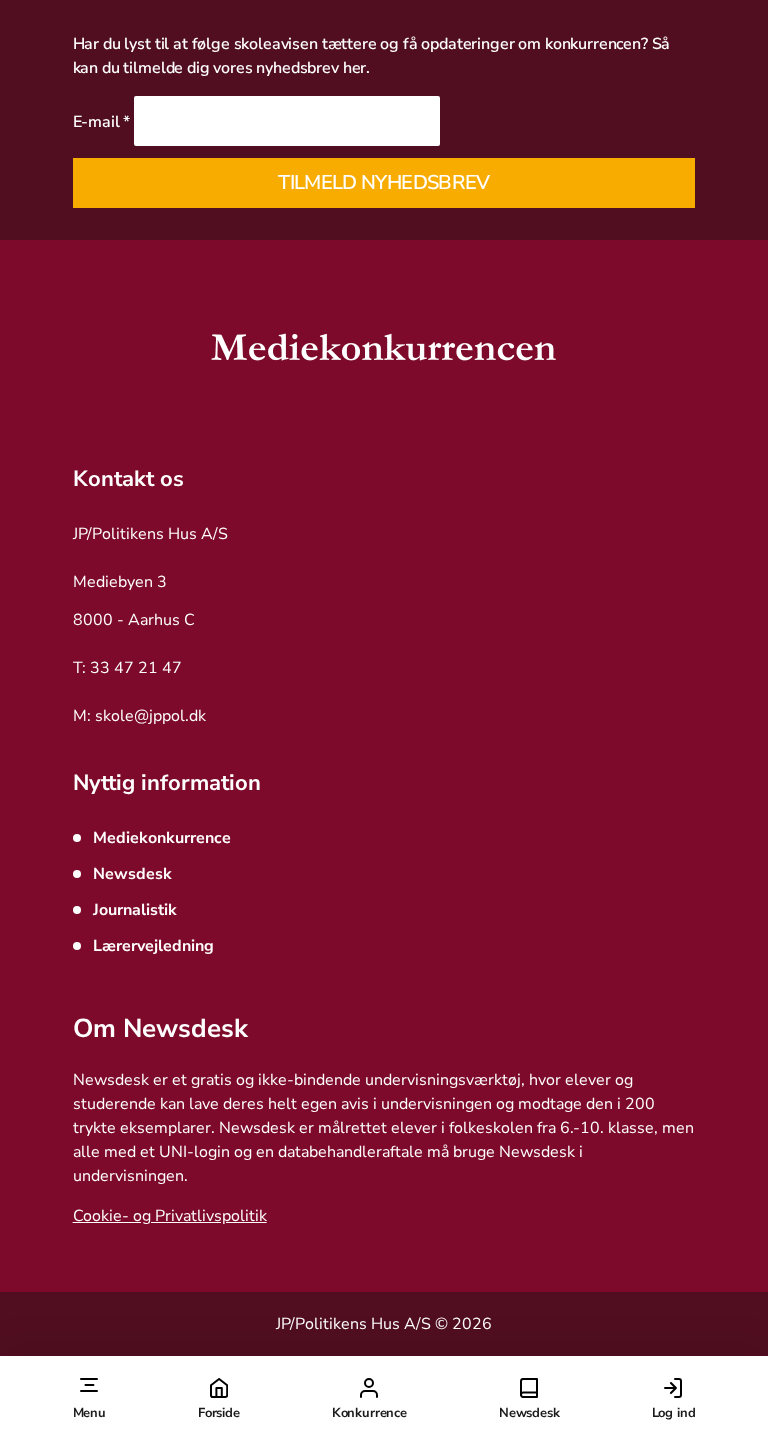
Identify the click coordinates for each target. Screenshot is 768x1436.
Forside (219, 1413)
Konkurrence (369, 1413)
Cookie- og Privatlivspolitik (170, 1216)
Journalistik (135, 910)
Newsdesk (529, 1413)
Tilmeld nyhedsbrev (383, 182)
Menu (89, 1413)
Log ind (674, 1413)
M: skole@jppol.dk (139, 716)
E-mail (102, 122)
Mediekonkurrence (162, 838)
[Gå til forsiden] (383, 352)
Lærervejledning (153, 946)
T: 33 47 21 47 (127, 668)
